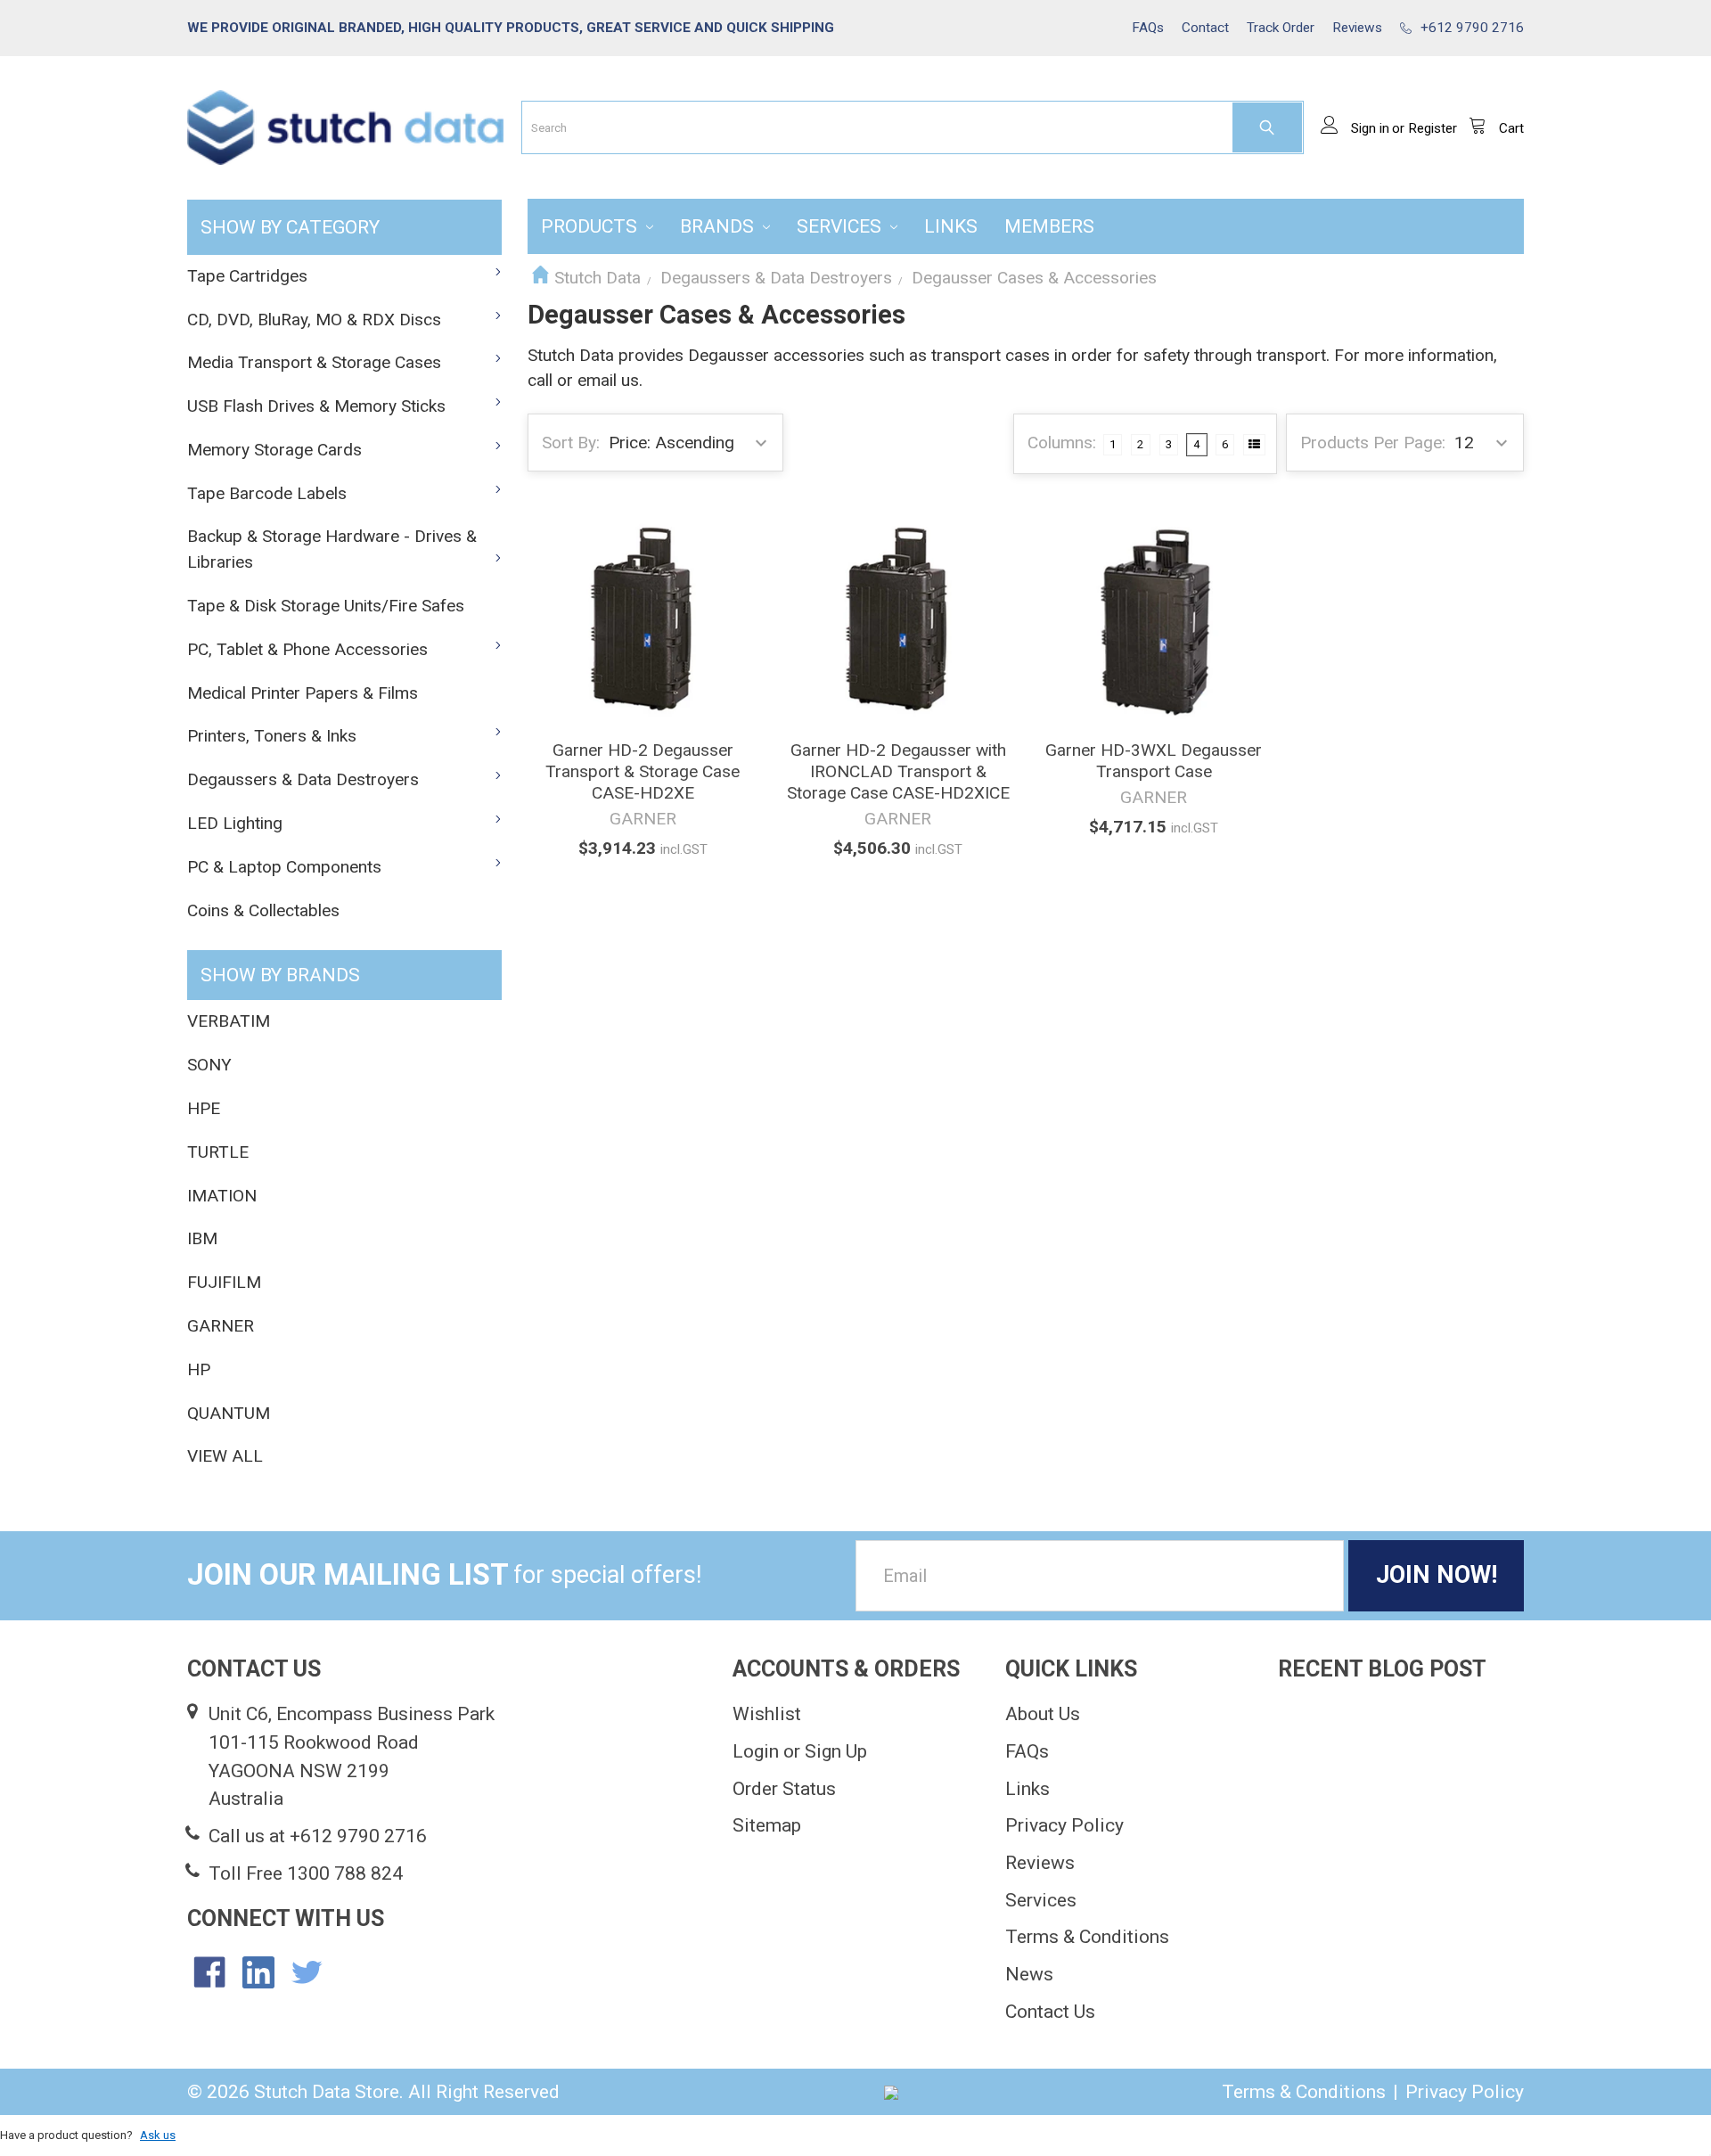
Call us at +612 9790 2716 (318, 1836)
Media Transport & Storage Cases (314, 362)
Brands (719, 226)
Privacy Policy (1064, 1825)
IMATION (222, 1196)
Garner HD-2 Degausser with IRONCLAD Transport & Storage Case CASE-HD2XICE (898, 771)
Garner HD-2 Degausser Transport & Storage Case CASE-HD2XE (643, 771)
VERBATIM (229, 1021)
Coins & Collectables (263, 910)
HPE (204, 1108)
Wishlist (767, 1713)
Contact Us (1050, 2011)
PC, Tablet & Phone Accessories (307, 649)
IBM (202, 1238)
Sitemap (767, 1825)
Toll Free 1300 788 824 (306, 1873)
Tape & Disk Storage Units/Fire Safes (326, 606)
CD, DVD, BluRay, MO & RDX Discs (314, 320)
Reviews (1040, 1862)
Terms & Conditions (1087, 1936)
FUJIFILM (224, 1282)
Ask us (158, 2135)
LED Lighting (235, 823)
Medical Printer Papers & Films (303, 693)
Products (591, 226)
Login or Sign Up (800, 1751)
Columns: (1062, 443)
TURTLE (218, 1152)
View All (225, 1456)
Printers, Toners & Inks (272, 736)
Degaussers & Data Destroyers (303, 779)
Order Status (784, 1788)
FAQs (1027, 1751)
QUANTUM (229, 1413)
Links (951, 226)
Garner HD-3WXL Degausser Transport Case (1154, 761)
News (1029, 1974)
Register (1433, 128)
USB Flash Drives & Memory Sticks (316, 406)
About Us (1043, 1713)
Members (1049, 226)
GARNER (221, 1326)
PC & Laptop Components (284, 867)
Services (841, 226)
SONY (209, 1065)
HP (199, 1369)
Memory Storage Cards (274, 450)
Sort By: (571, 443)
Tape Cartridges (247, 276)
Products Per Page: (1373, 443)
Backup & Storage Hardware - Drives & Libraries (332, 549)
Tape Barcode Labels (267, 493)
